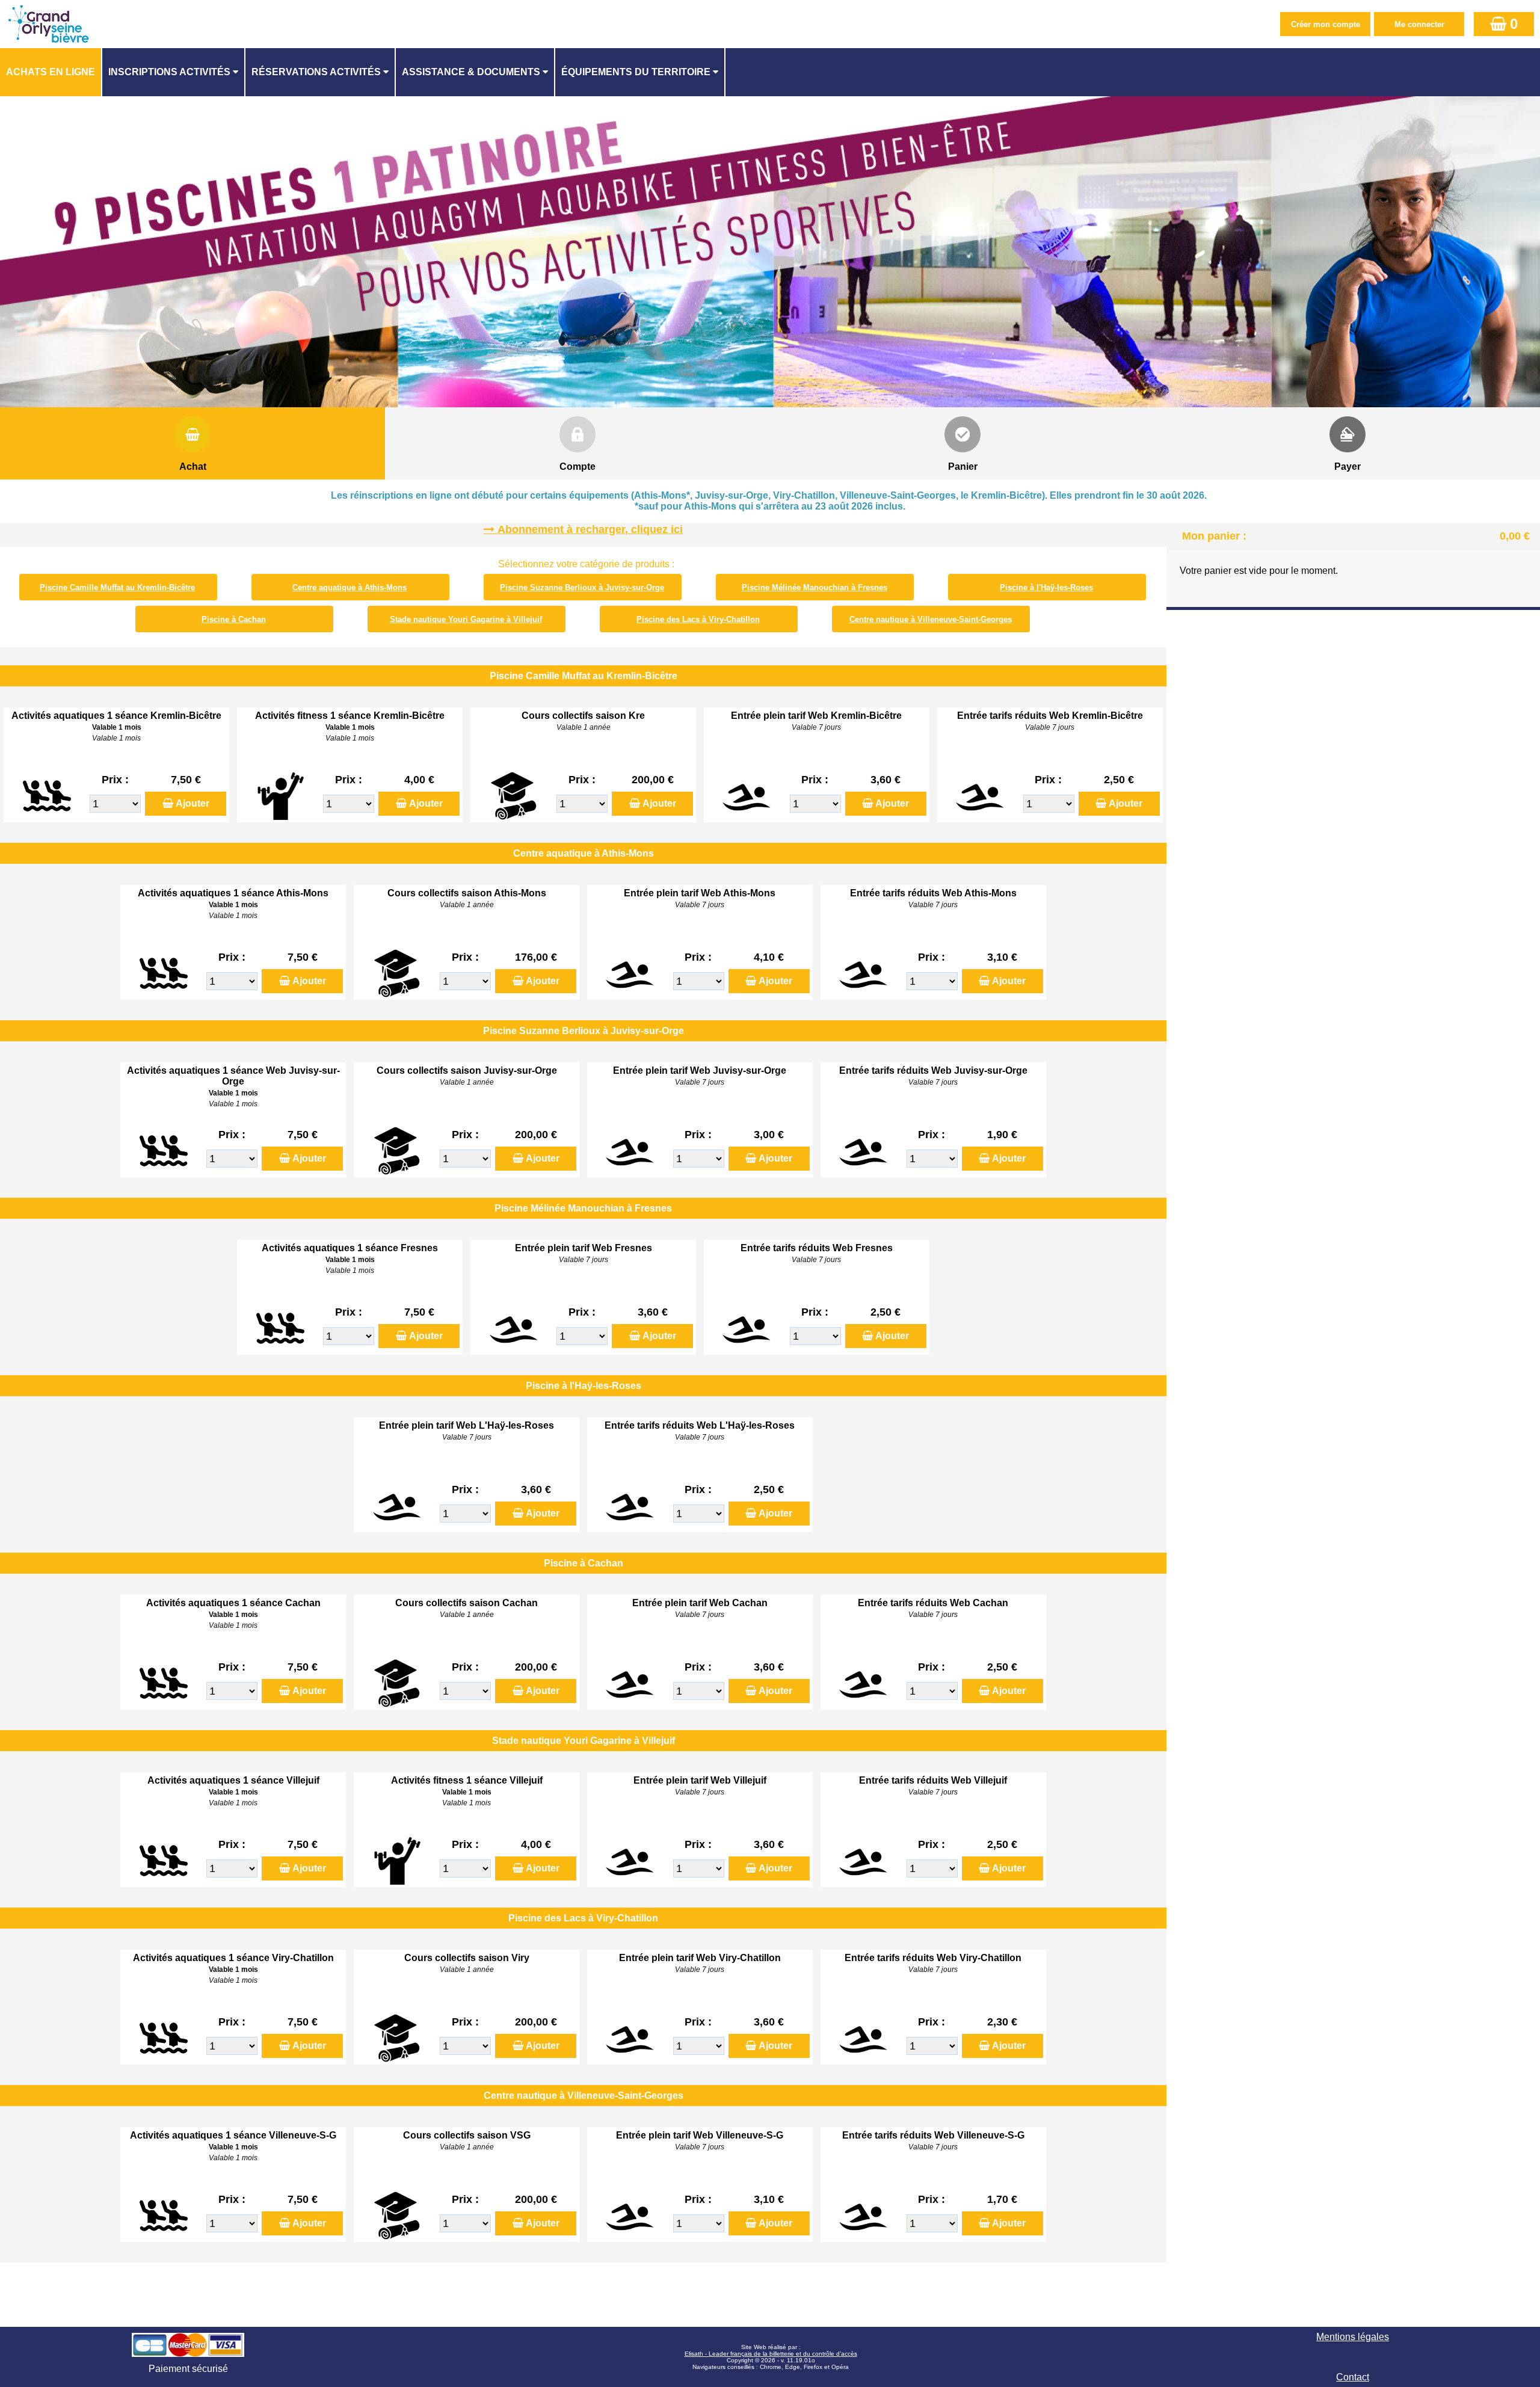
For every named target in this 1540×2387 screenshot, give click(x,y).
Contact (1353, 2377)
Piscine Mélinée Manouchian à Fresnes (815, 587)
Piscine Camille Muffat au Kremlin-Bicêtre (117, 587)
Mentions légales (1353, 2337)
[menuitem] (51, 72)
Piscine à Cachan (234, 619)
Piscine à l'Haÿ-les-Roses (1046, 587)
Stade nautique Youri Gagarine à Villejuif (466, 619)
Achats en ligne (51, 72)
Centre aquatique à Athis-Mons (350, 587)
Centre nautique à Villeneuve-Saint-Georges (931, 619)
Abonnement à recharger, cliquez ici (590, 529)
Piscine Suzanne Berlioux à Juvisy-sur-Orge (582, 587)
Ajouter (192, 803)
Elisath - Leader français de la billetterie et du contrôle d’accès (771, 2354)
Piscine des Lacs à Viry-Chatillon (698, 619)
